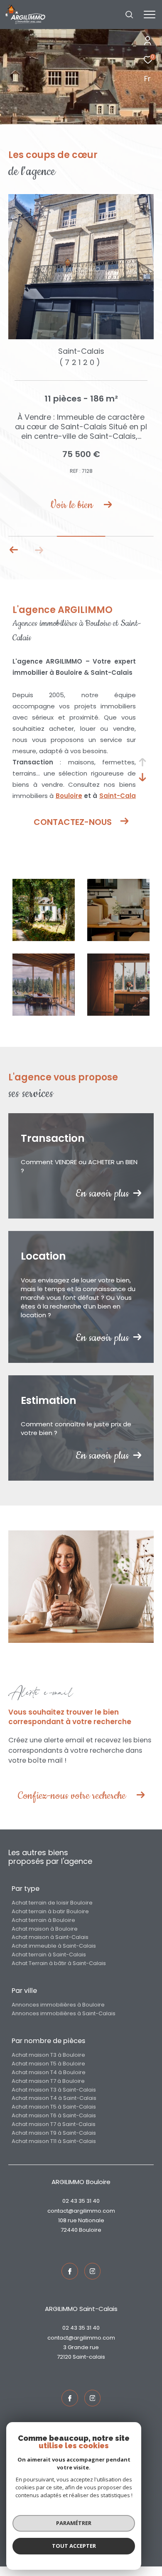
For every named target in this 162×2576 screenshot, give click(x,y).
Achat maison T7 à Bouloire (48, 2091)
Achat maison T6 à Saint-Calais (54, 2125)
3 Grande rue (81, 2357)
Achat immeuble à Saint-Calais (54, 1955)
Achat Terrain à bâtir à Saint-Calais (59, 1973)
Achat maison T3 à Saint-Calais (54, 2099)
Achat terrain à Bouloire (43, 1930)
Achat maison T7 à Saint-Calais (54, 2134)
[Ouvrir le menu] (149, 15)
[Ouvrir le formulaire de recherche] (129, 15)
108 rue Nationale (81, 2230)
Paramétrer (74, 2523)
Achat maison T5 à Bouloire (48, 2073)
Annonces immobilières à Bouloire (58, 2014)
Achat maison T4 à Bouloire (49, 2082)
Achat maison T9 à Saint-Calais (54, 2142)
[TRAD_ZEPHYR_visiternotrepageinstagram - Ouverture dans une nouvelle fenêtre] (93, 2281)
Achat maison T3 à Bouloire (48, 2064)
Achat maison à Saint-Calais (50, 1947)
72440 (69, 2239)
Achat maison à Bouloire (45, 1938)
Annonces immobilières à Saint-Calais (64, 2023)
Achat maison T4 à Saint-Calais (54, 2108)
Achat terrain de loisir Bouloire (52, 1912)
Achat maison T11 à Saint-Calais (54, 2151)
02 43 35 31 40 (81, 2210)
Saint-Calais (89, 2366)
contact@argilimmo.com (81, 2220)
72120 (64, 2366)
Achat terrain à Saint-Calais (49, 1964)
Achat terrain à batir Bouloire (50, 1921)
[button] (14, 559)
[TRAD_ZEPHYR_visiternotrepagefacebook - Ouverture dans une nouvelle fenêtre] (70, 2281)
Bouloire (69, 805)
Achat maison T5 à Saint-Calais (54, 2116)
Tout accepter (74, 2546)
